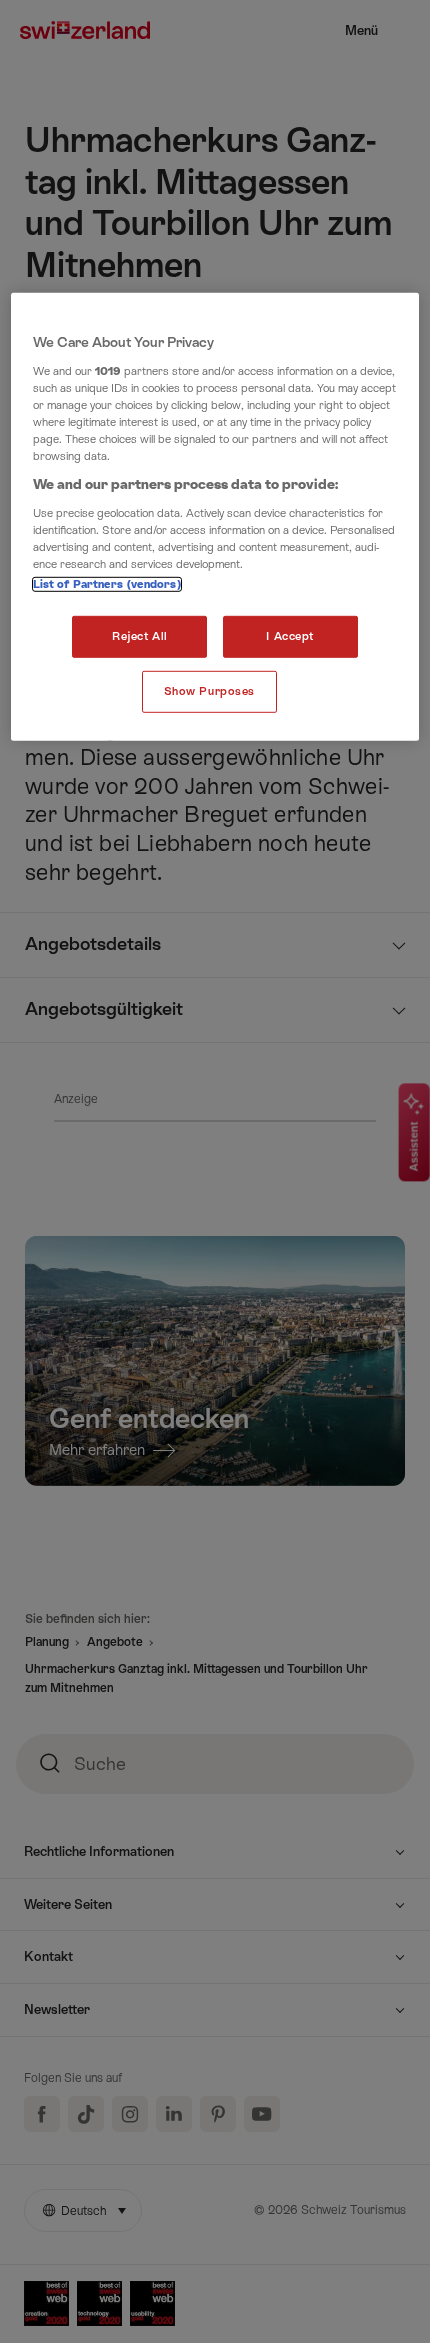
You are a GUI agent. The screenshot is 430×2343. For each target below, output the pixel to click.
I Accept (290, 636)
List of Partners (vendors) (107, 584)
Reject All (140, 636)
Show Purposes (209, 691)
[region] (215, 517)
